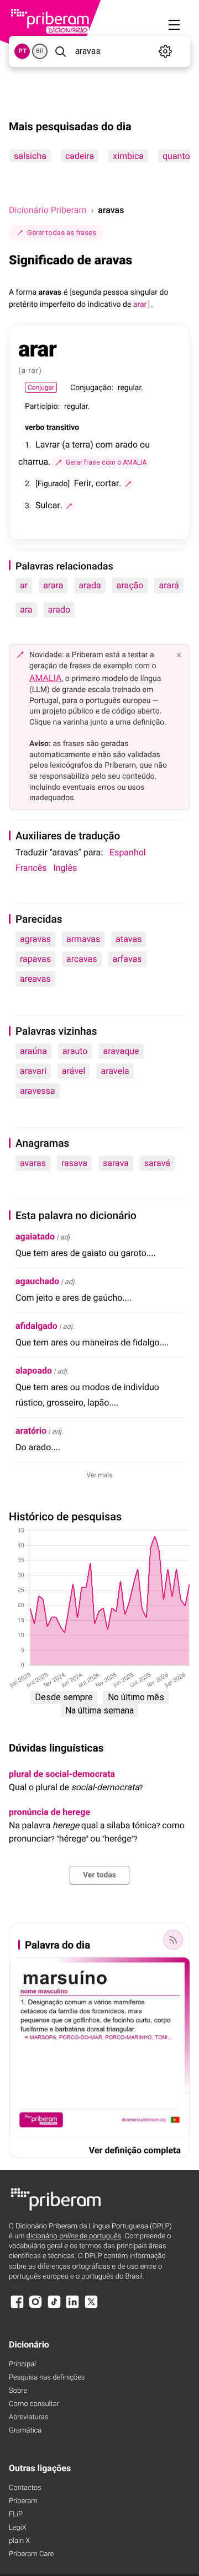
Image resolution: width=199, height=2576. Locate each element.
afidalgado (36, 1326)
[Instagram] (35, 2307)
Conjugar (41, 387)
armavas (83, 939)
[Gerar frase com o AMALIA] (128, 484)
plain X (19, 2541)
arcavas (82, 959)
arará (169, 585)
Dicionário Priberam (48, 210)
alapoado (34, 1371)
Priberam (23, 2501)
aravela (115, 1071)
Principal (22, 2364)
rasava (74, 1163)
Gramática (25, 2431)
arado (59, 610)
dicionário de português (74, 2236)
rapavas (35, 959)
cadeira (80, 156)
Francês (31, 868)
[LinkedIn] (72, 2307)
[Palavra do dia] (173, 1940)
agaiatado (35, 1236)
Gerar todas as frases (62, 233)
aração (130, 585)
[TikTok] (54, 2307)
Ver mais (100, 1475)
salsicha (30, 156)
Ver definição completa (135, 2150)
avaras (33, 1163)
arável (74, 1071)
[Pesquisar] (60, 51)
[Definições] (166, 51)
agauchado (37, 1281)
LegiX (18, 2528)
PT (22, 51)
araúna (33, 1051)
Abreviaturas (28, 2417)
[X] (91, 2307)
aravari (33, 1071)
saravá (157, 1163)
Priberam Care (31, 2554)
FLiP (16, 2514)
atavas (129, 939)
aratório (31, 1431)
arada (90, 585)
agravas (35, 939)
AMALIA (46, 678)
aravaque (121, 1051)
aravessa (38, 1091)
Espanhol (128, 852)
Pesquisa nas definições (47, 2378)
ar (24, 585)
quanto (176, 156)
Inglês (65, 868)
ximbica (128, 156)
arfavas (127, 959)
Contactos (25, 2488)
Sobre (18, 2391)
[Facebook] (17, 2307)
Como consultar (34, 2404)
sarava (116, 1163)
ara (26, 610)
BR (40, 51)
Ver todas (99, 1875)
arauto (75, 1051)
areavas (35, 979)
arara (53, 585)
